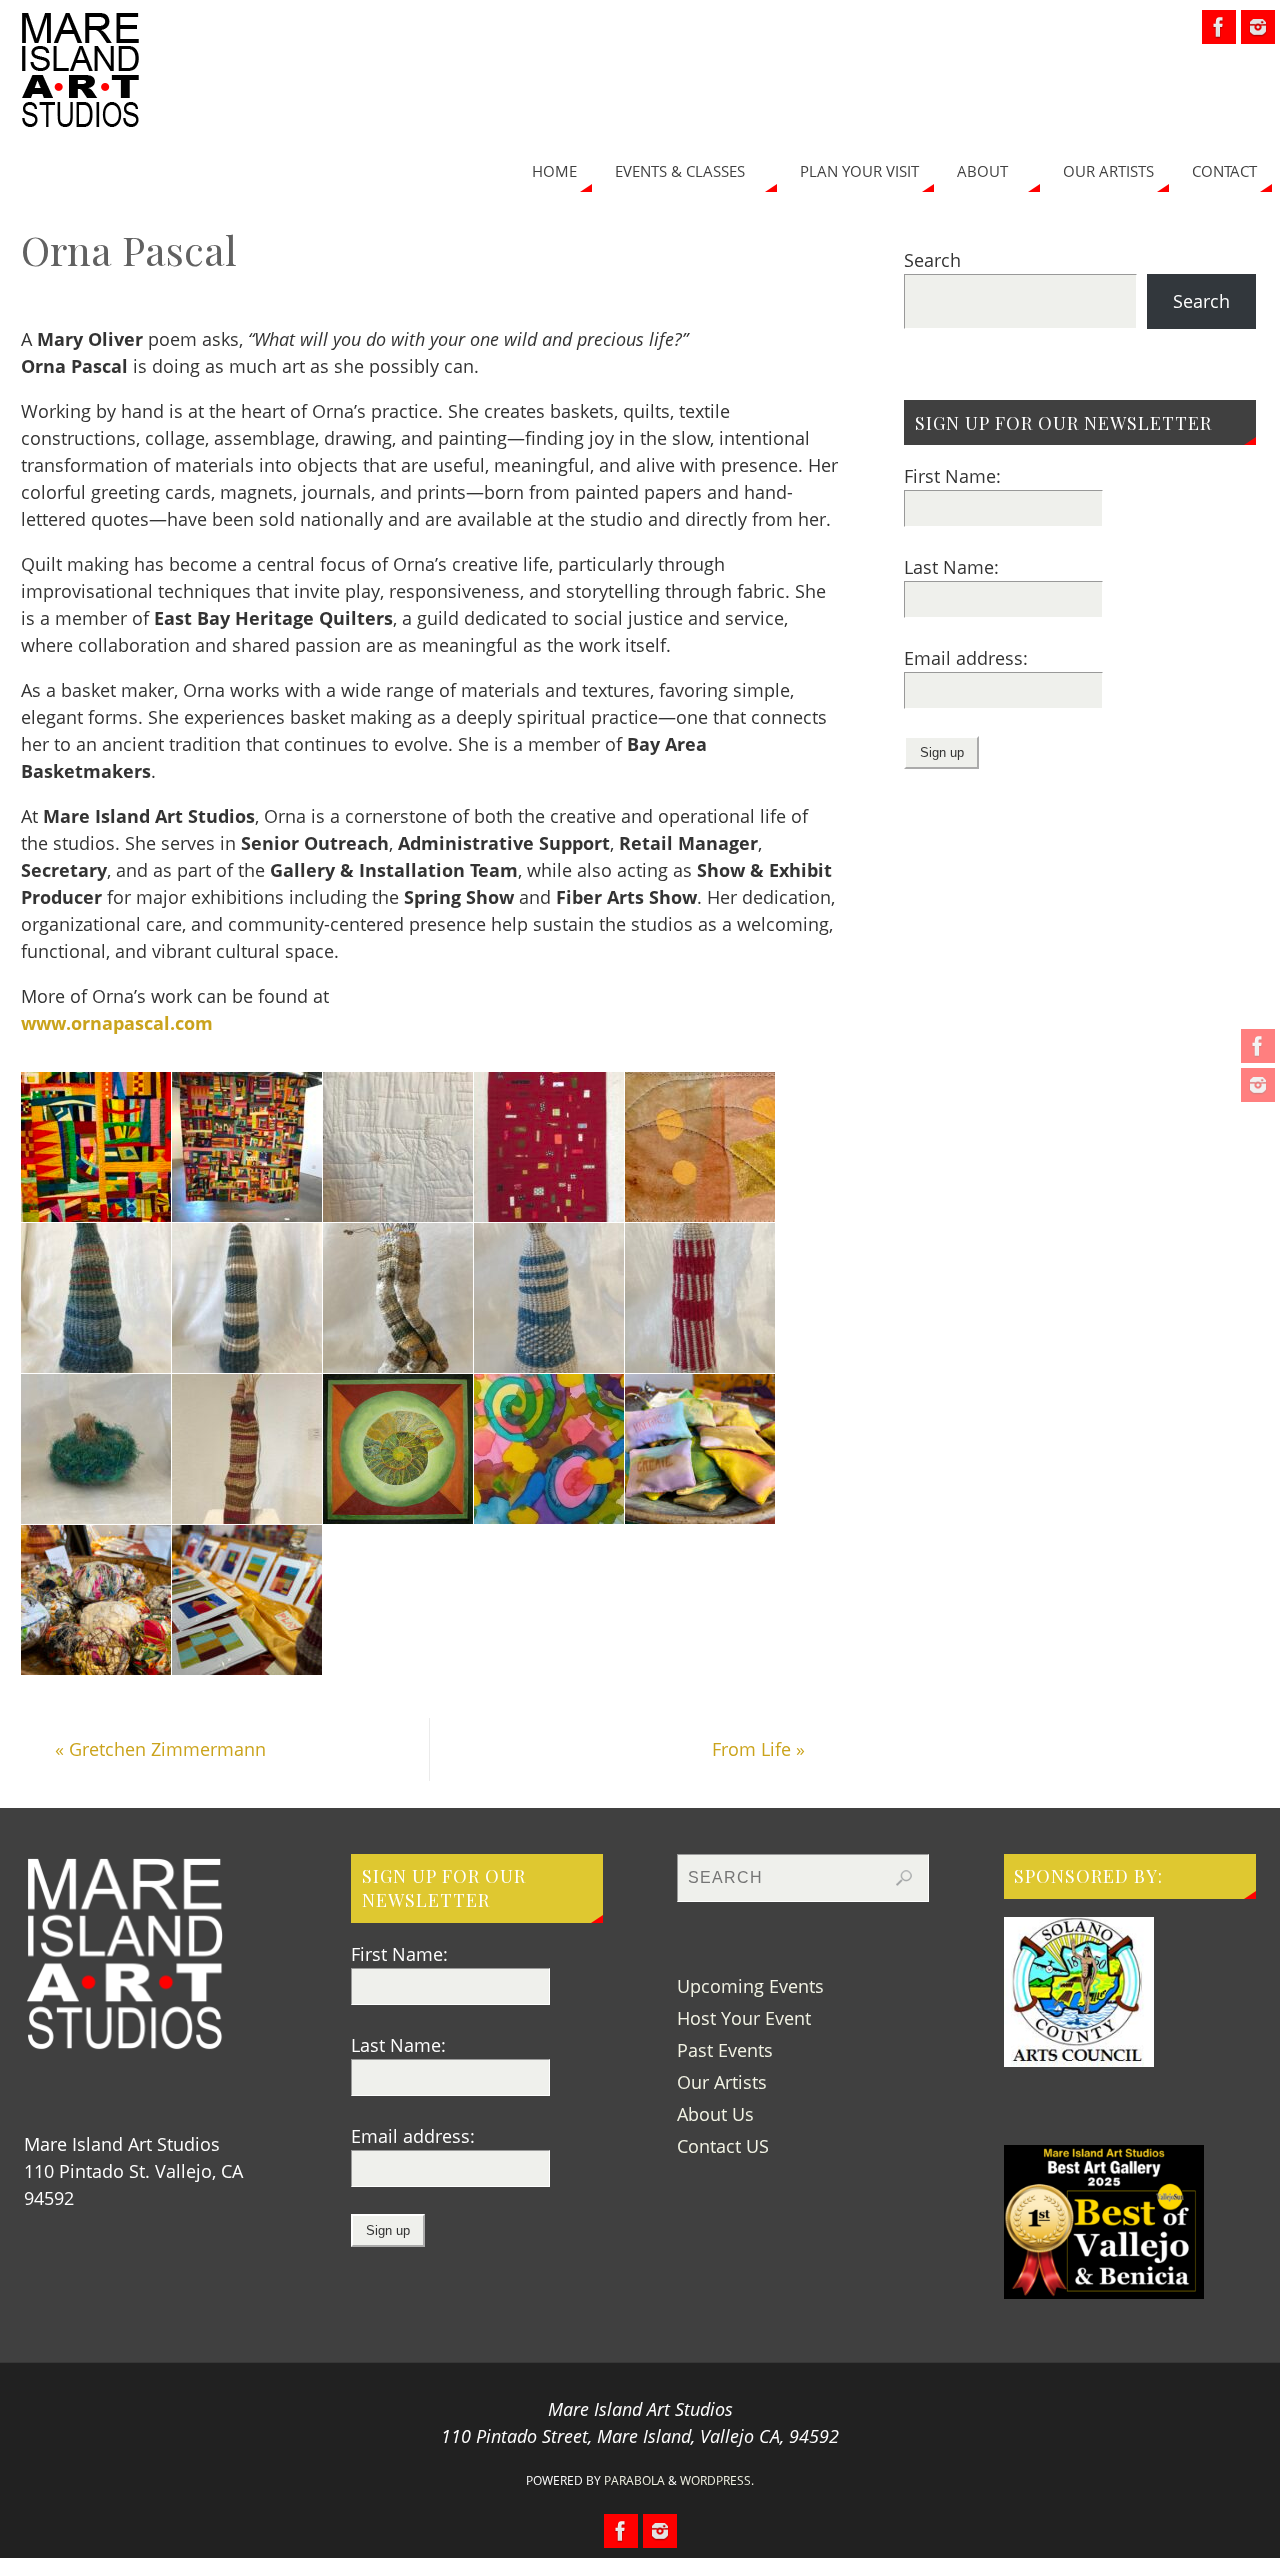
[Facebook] (1258, 1046)
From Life (758, 1749)
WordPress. (717, 2480)
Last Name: (951, 567)
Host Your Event (744, 2018)
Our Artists (722, 2082)
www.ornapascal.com (117, 1023)
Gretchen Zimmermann (160, 1749)
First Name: (952, 476)
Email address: (966, 658)
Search (932, 260)
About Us (715, 2114)
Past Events (725, 2050)
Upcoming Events (750, 1986)
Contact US (723, 2146)
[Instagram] (1258, 1085)
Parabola (634, 2480)
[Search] (904, 1878)
